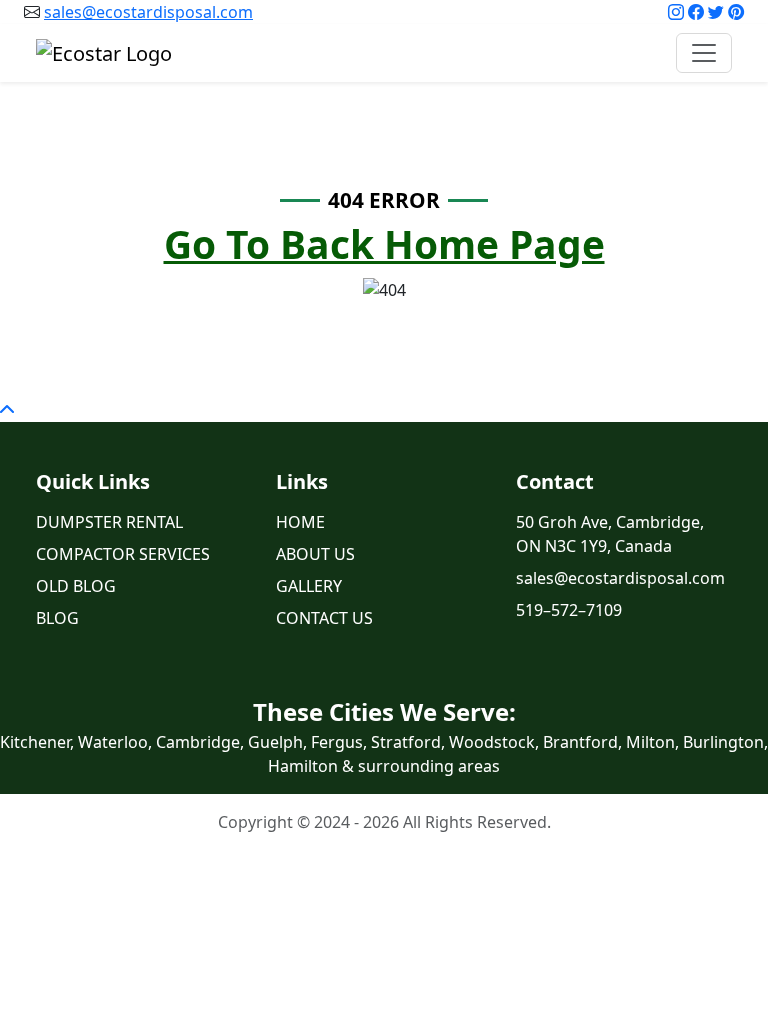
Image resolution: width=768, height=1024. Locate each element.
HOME (300, 522)
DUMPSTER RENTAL (109, 522)
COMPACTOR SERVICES (123, 554)
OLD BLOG (76, 586)
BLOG (57, 618)
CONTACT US (324, 618)
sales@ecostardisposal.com (148, 12)
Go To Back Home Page (384, 243)
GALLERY (309, 586)
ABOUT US (315, 554)
